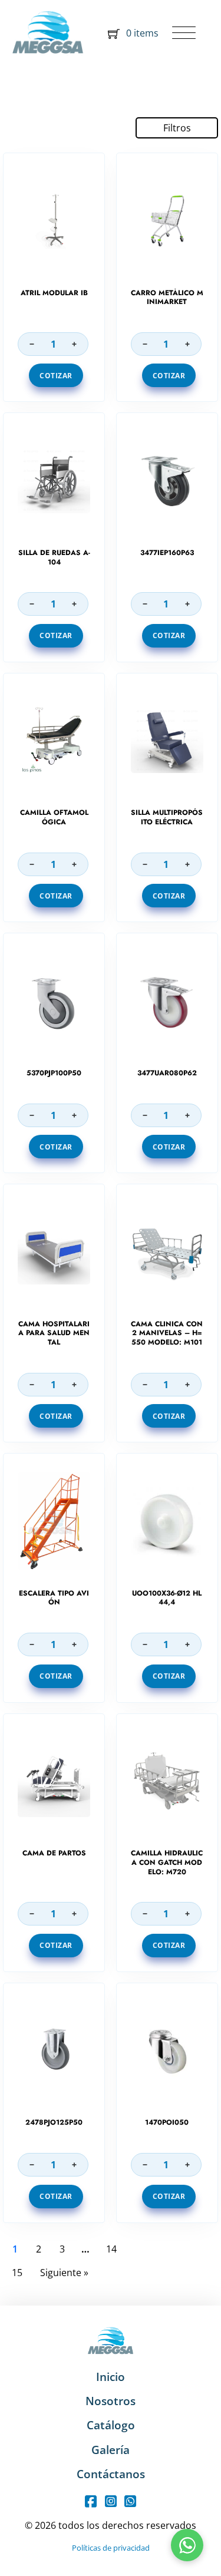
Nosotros (111, 2401)
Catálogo (111, 2425)
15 (17, 2273)
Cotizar (56, 376)
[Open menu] (184, 34)
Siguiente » (64, 2273)
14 (111, 2249)
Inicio (111, 2377)
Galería (111, 2450)
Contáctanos (111, 2474)
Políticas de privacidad (111, 2548)
